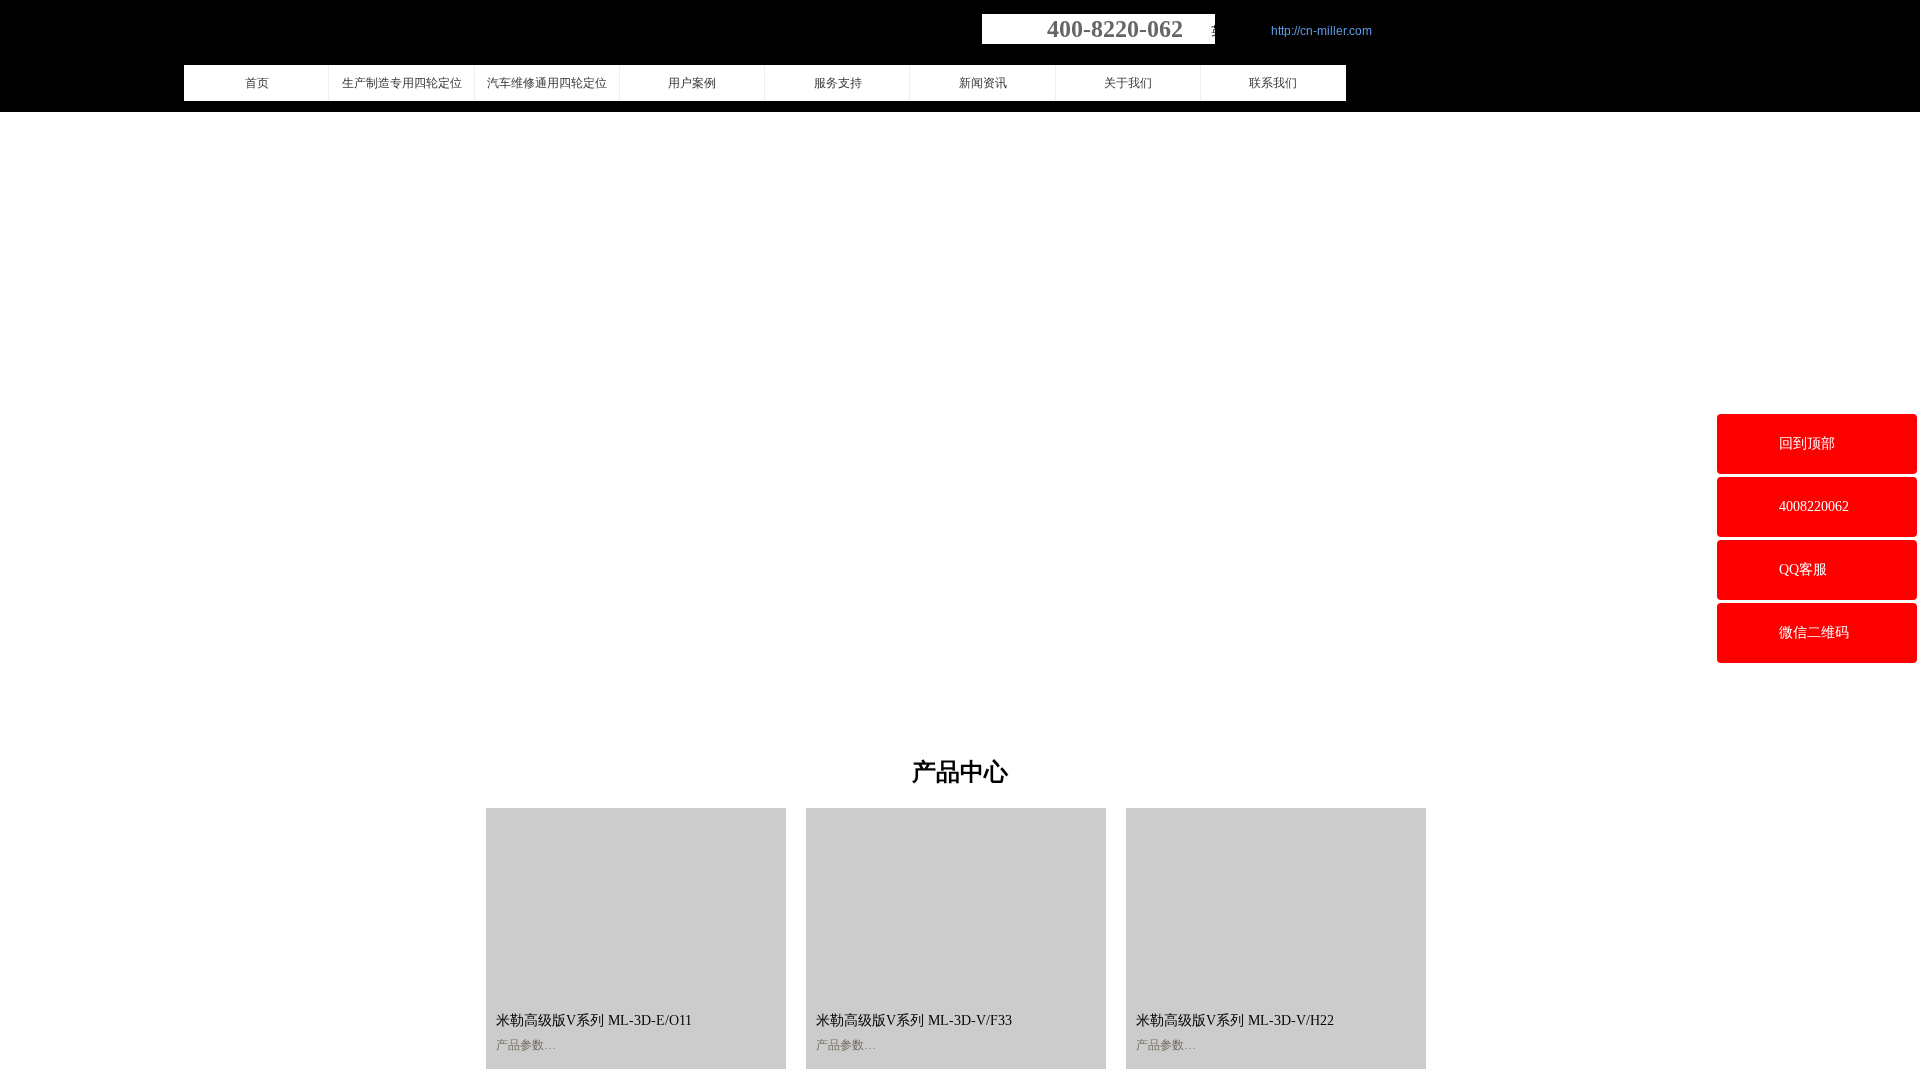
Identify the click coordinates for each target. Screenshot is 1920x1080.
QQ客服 (1803, 569)
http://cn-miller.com (1321, 31)
